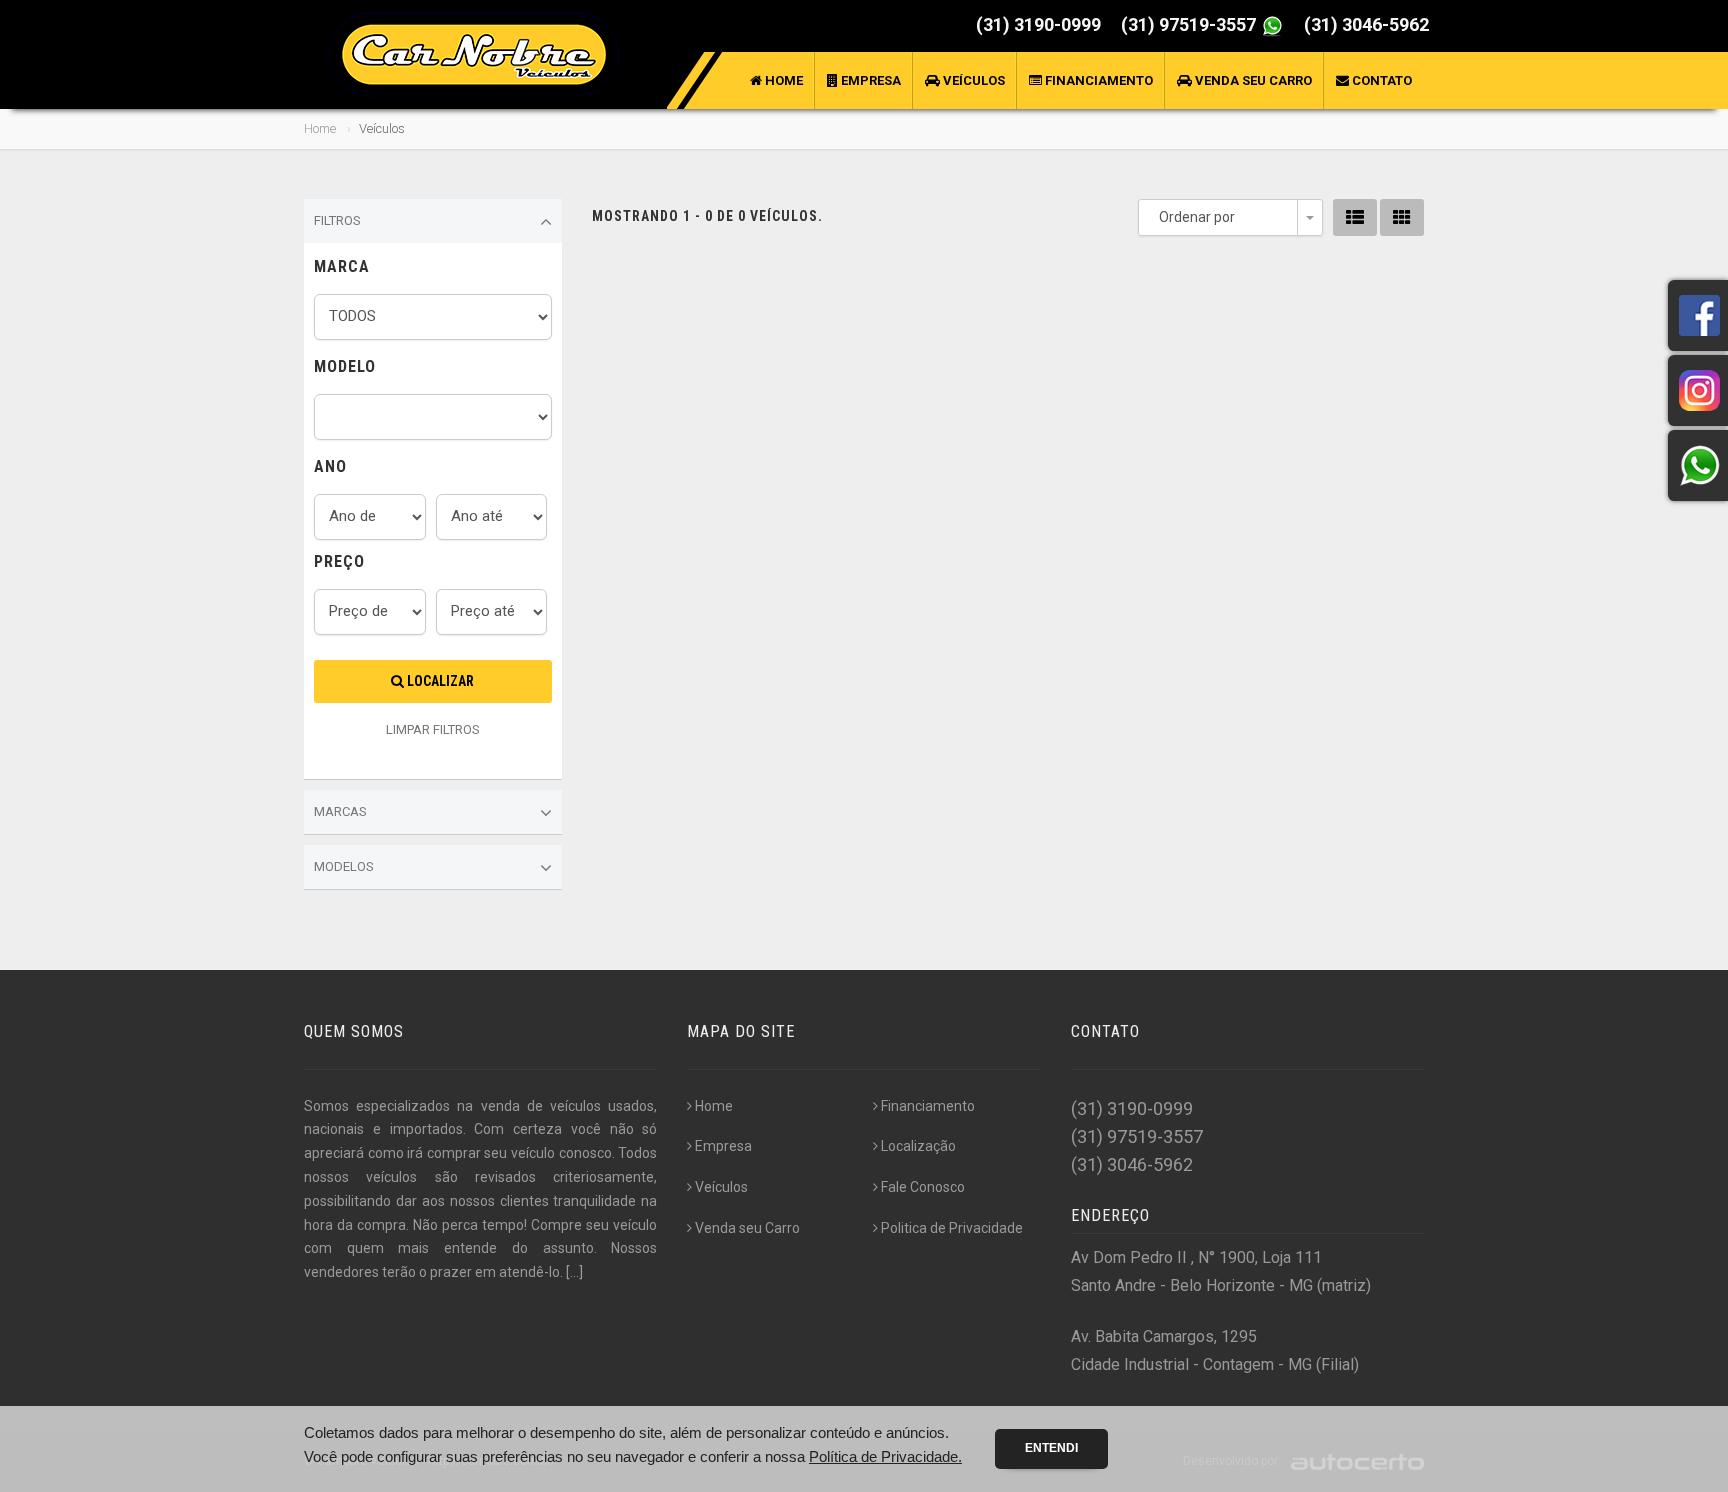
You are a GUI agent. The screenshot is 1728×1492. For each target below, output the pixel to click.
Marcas (340, 811)
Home (782, 80)
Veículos (972, 80)
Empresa (869, 80)
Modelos (344, 866)
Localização (918, 1146)
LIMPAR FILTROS (433, 729)
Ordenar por (1197, 217)
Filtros (337, 220)
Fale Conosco (923, 1187)
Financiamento (1097, 80)
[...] (574, 1272)
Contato (1380, 80)
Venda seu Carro (1252, 80)
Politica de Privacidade (952, 1228)
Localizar (439, 681)
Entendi (1051, 1448)
